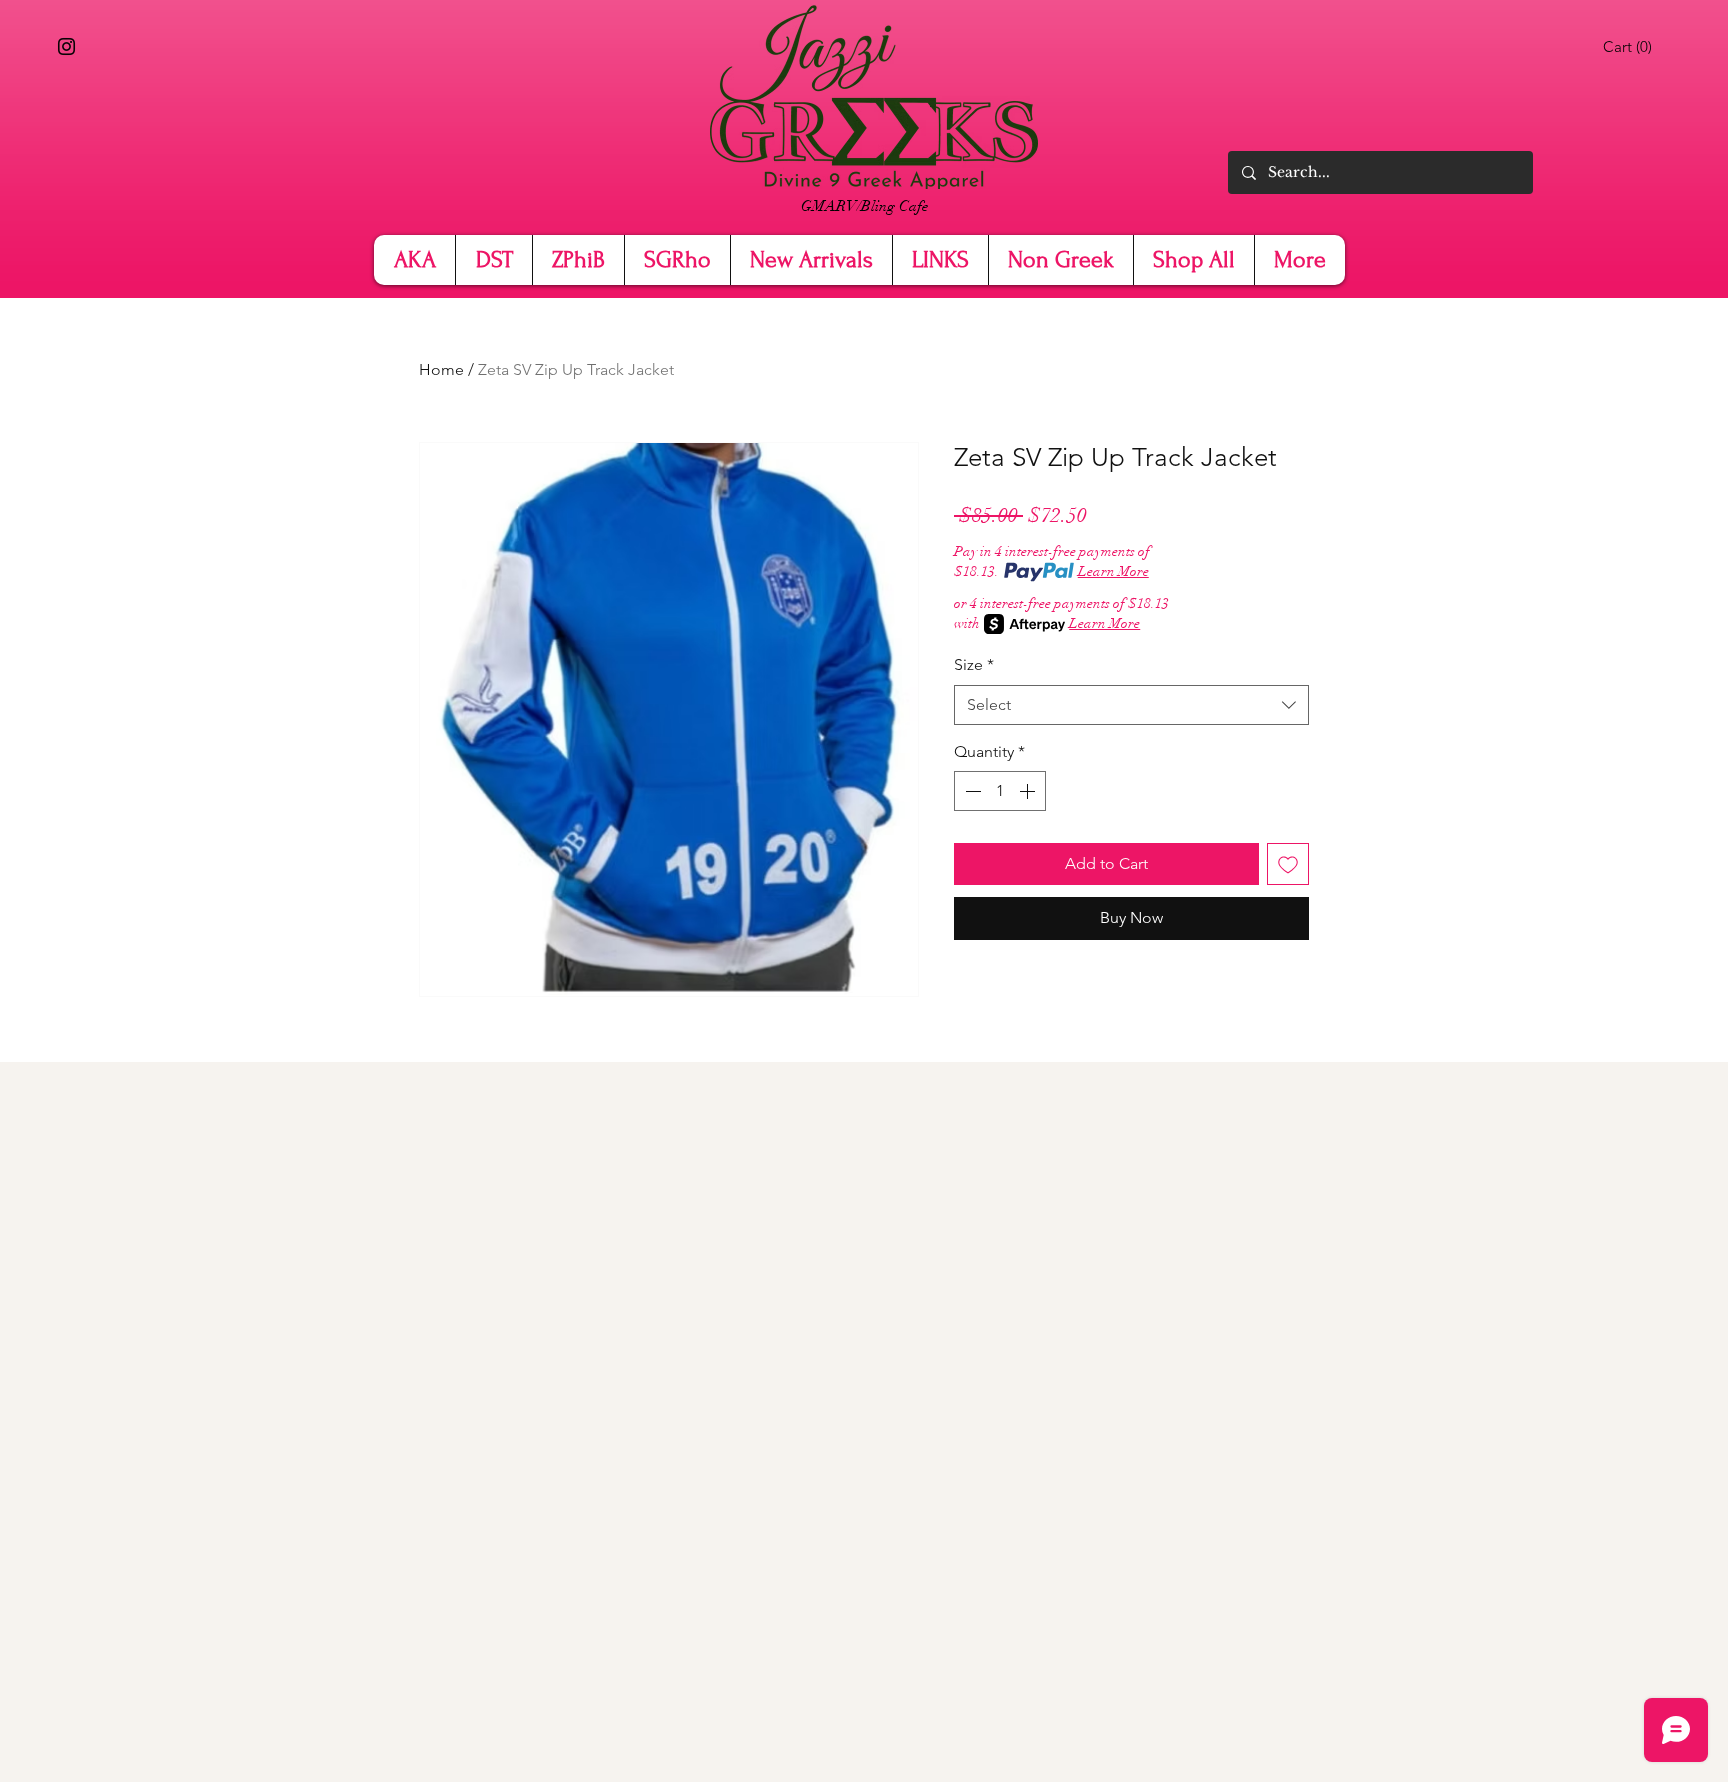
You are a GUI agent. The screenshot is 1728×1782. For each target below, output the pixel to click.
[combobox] (1131, 705)
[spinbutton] (1000, 791)
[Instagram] (66, 46)
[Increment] (1029, 791)
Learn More (1113, 571)
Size (974, 664)
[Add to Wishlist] (1288, 864)
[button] (1630, 47)
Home (441, 369)
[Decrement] (971, 791)
